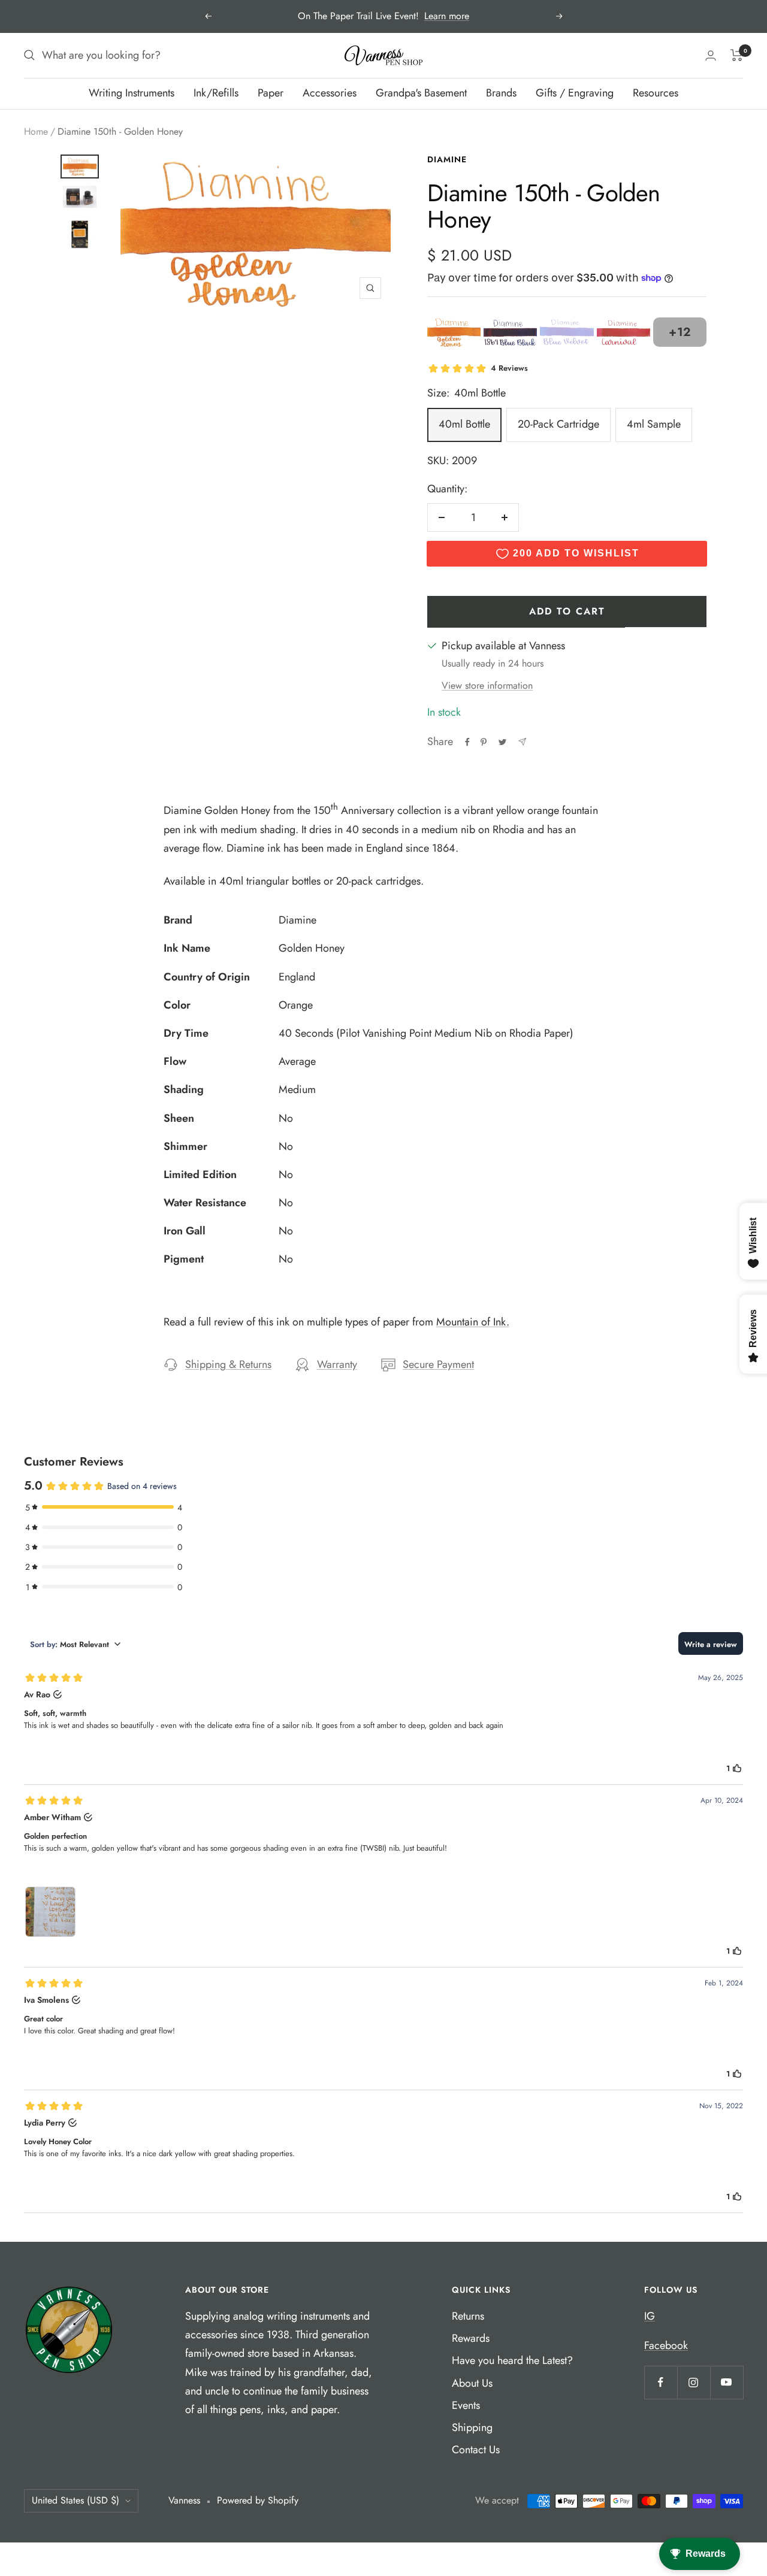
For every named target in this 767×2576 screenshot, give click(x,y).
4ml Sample (654, 424)
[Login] (711, 55)
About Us (472, 2383)
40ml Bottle (464, 424)
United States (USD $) (76, 2500)
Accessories (330, 93)
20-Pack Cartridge (558, 424)
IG (650, 2316)
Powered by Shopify (258, 2500)
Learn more (447, 16)
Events (466, 2405)
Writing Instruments (132, 93)
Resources (656, 93)
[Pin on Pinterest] (484, 742)
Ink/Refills (216, 93)
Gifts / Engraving (575, 93)
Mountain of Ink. (473, 1322)
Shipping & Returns (228, 1364)
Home (36, 131)
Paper (271, 93)
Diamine (447, 159)
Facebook (666, 2345)
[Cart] (737, 55)
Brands (501, 93)
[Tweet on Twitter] (502, 742)
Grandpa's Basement (421, 93)
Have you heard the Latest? (512, 2360)
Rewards (471, 2338)
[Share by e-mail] (522, 742)
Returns (468, 2316)
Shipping (472, 2427)
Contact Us (476, 2450)
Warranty (337, 1364)
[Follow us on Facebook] (661, 2382)
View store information (487, 685)
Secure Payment (438, 1364)
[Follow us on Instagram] (694, 2382)
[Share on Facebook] (467, 742)
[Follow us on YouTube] (727, 2382)
